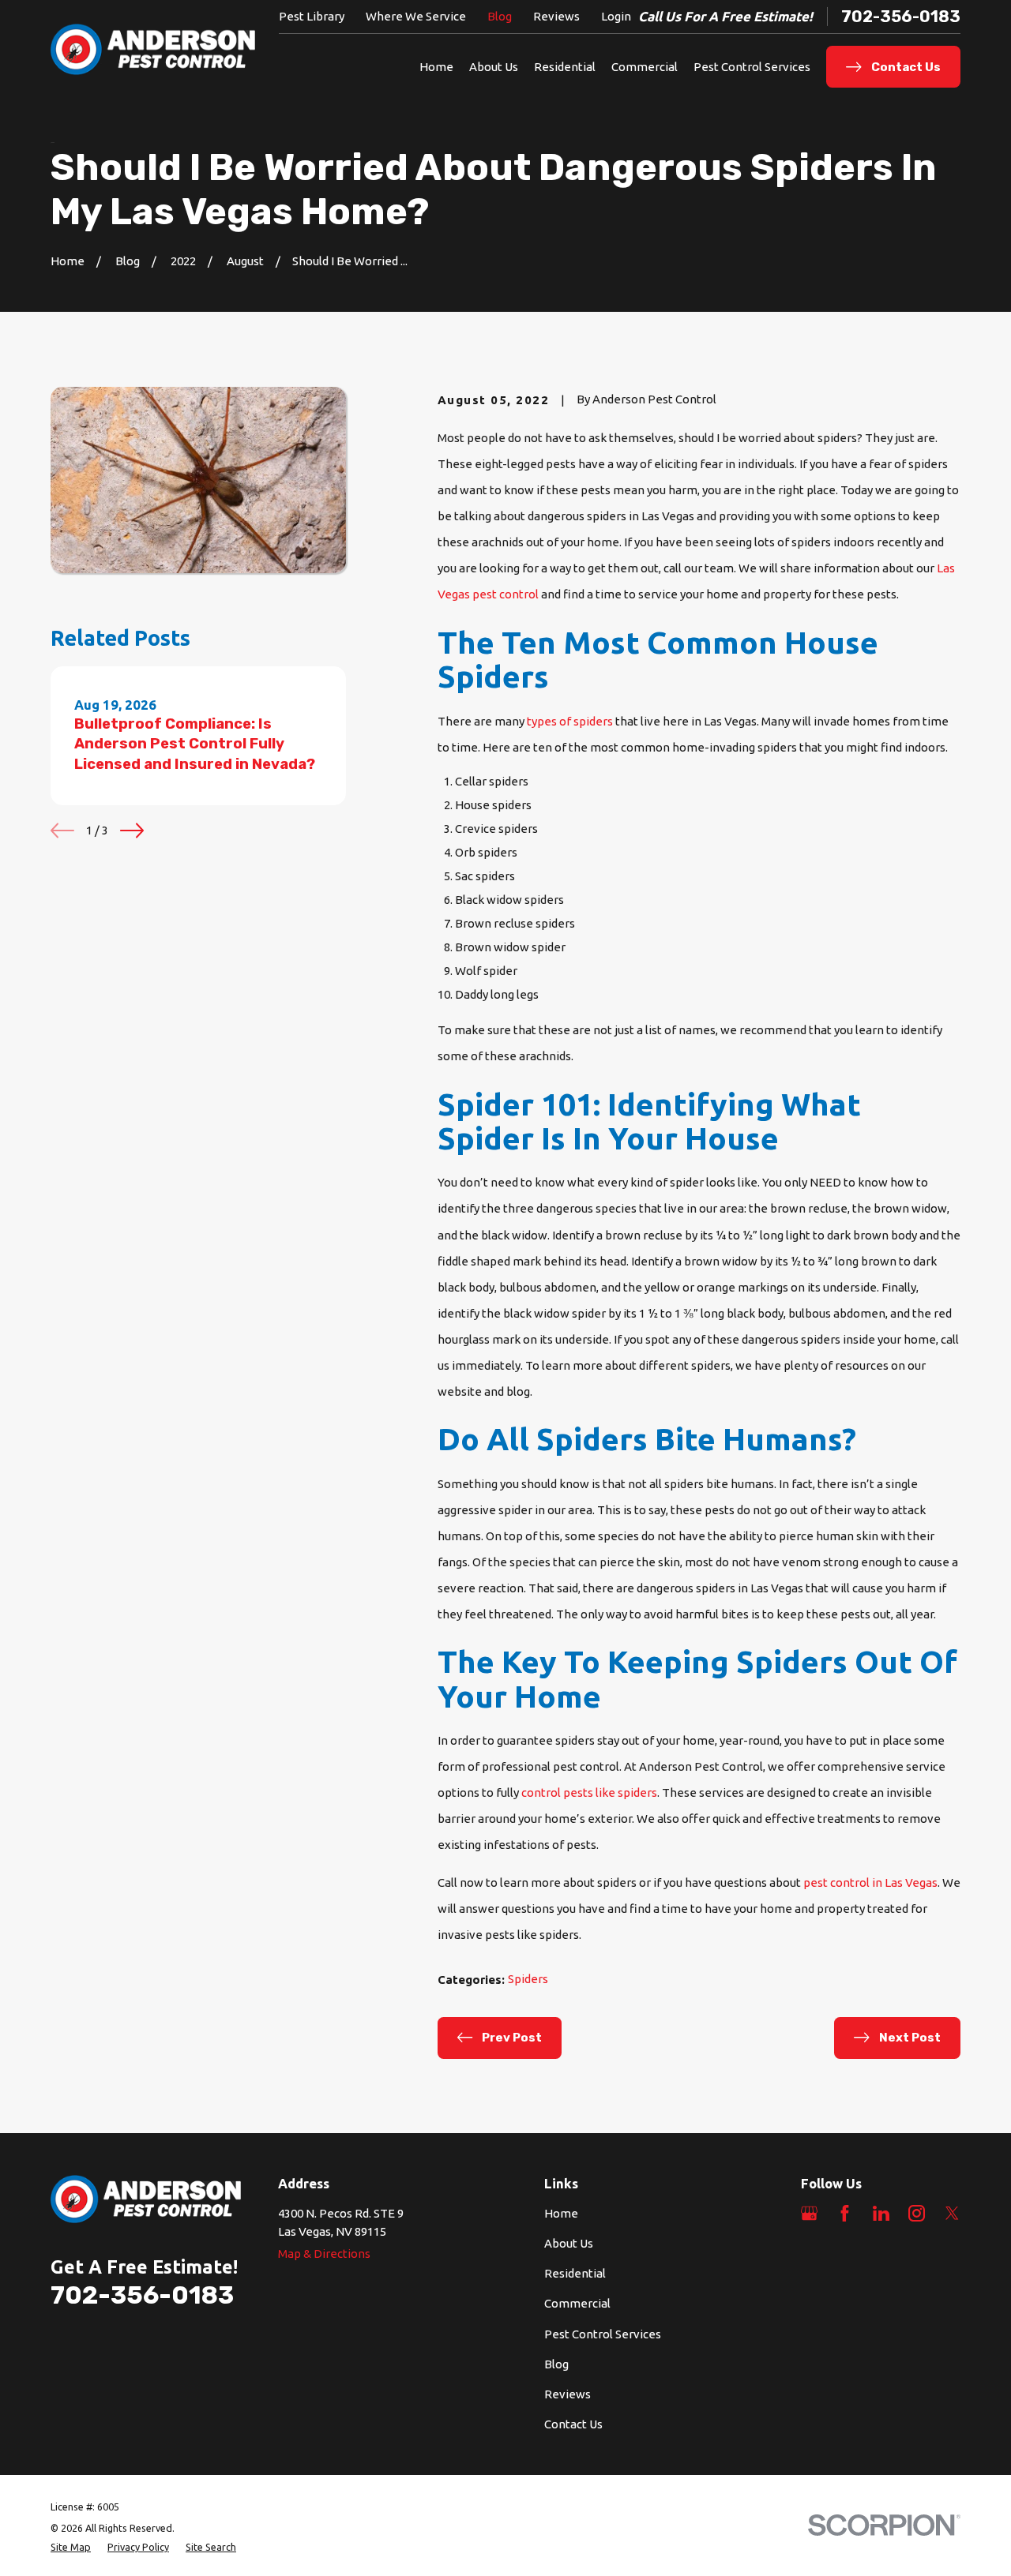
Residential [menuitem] (565, 67)
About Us (569, 2243)
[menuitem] (71, 2547)
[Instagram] (917, 2213)
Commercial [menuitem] (645, 67)
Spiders (528, 1979)
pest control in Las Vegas (870, 1882)
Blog (500, 16)
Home (561, 2213)
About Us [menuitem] (494, 67)
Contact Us (573, 2424)
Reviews (556, 16)
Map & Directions (324, 2254)
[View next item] (132, 831)
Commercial (577, 2303)
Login (616, 16)
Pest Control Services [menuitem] (752, 67)
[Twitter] (952, 2213)
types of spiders (570, 721)
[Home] (153, 50)
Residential (575, 2273)
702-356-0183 (901, 17)
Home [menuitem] (436, 67)
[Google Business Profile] (809, 2213)
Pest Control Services (603, 2334)
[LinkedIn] (881, 2213)
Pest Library (312, 16)
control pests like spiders (589, 1792)
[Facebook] (845, 2213)
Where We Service (416, 16)
